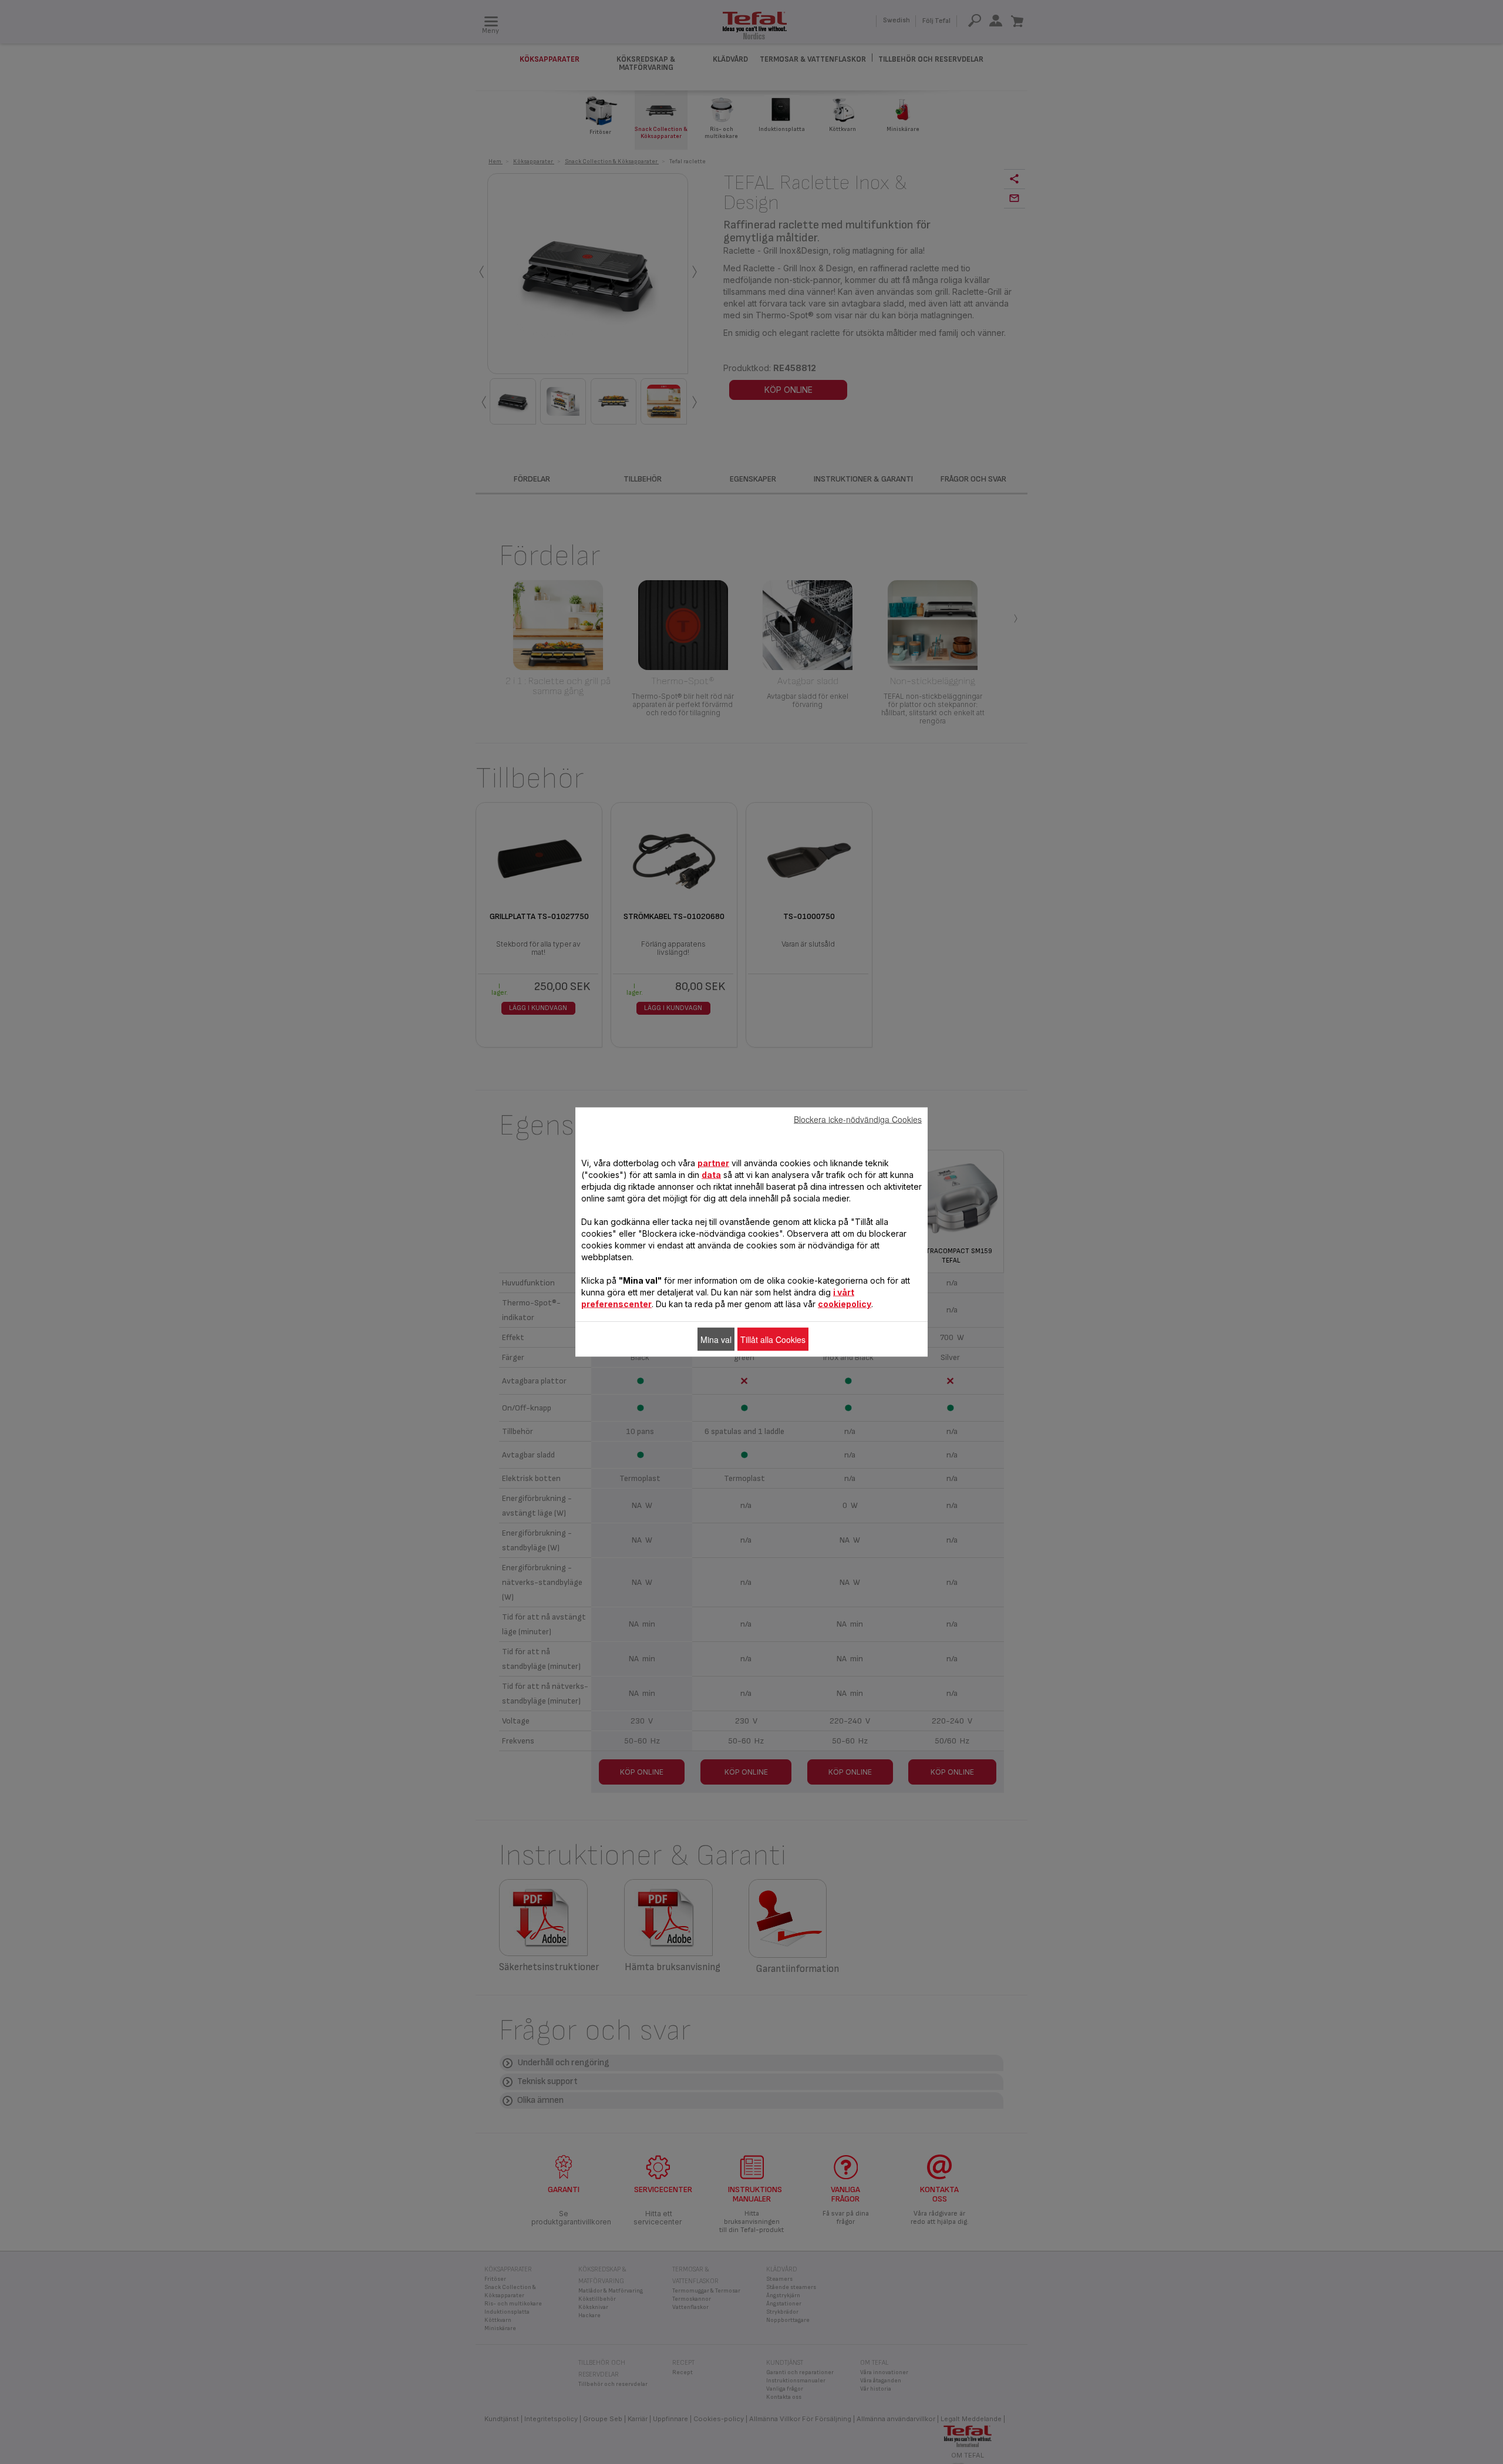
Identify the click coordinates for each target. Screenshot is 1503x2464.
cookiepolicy (845, 1304)
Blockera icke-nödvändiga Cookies (858, 1119)
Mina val (716, 1339)
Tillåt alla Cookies (773, 1339)
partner (713, 1163)
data (711, 1175)
